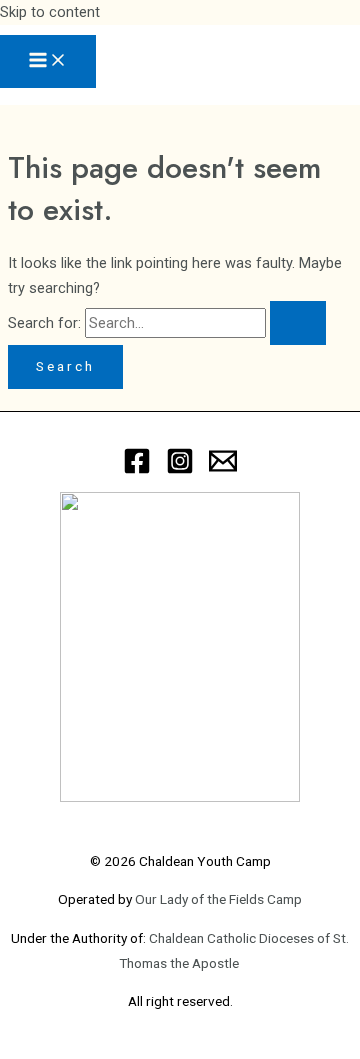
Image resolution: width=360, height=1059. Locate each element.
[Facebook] (137, 470)
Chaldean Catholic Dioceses (233, 938)
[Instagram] (180, 470)
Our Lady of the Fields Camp (218, 899)
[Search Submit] (298, 323)
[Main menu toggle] (48, 61)
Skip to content (50, 12)
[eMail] (223, 470)
